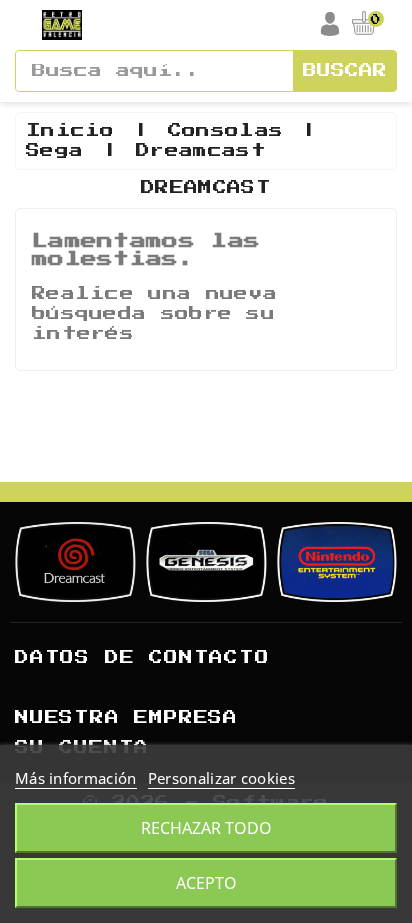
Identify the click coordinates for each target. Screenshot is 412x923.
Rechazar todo (206, 828)
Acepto (206, 883)
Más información (76, 778)
